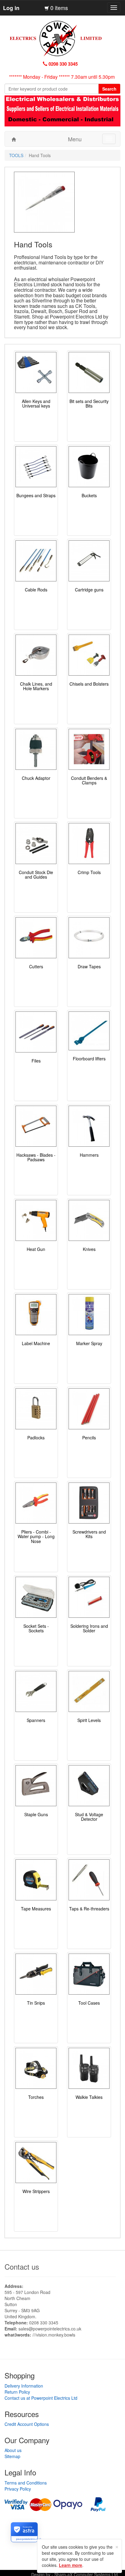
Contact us (22, 2266)
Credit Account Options (27, 2424)
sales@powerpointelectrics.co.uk (50, 2329)
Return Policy (17, 2392)
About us (13, 2450)
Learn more (71, 2565)
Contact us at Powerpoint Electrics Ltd (41, 2398)
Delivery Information (24, 2386)
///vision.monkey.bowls (54, 2335)
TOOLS (16, 155)
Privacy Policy (18, 2489)
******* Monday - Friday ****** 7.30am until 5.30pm (62, 77)
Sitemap (12, 2456)
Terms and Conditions (26, 2483)
